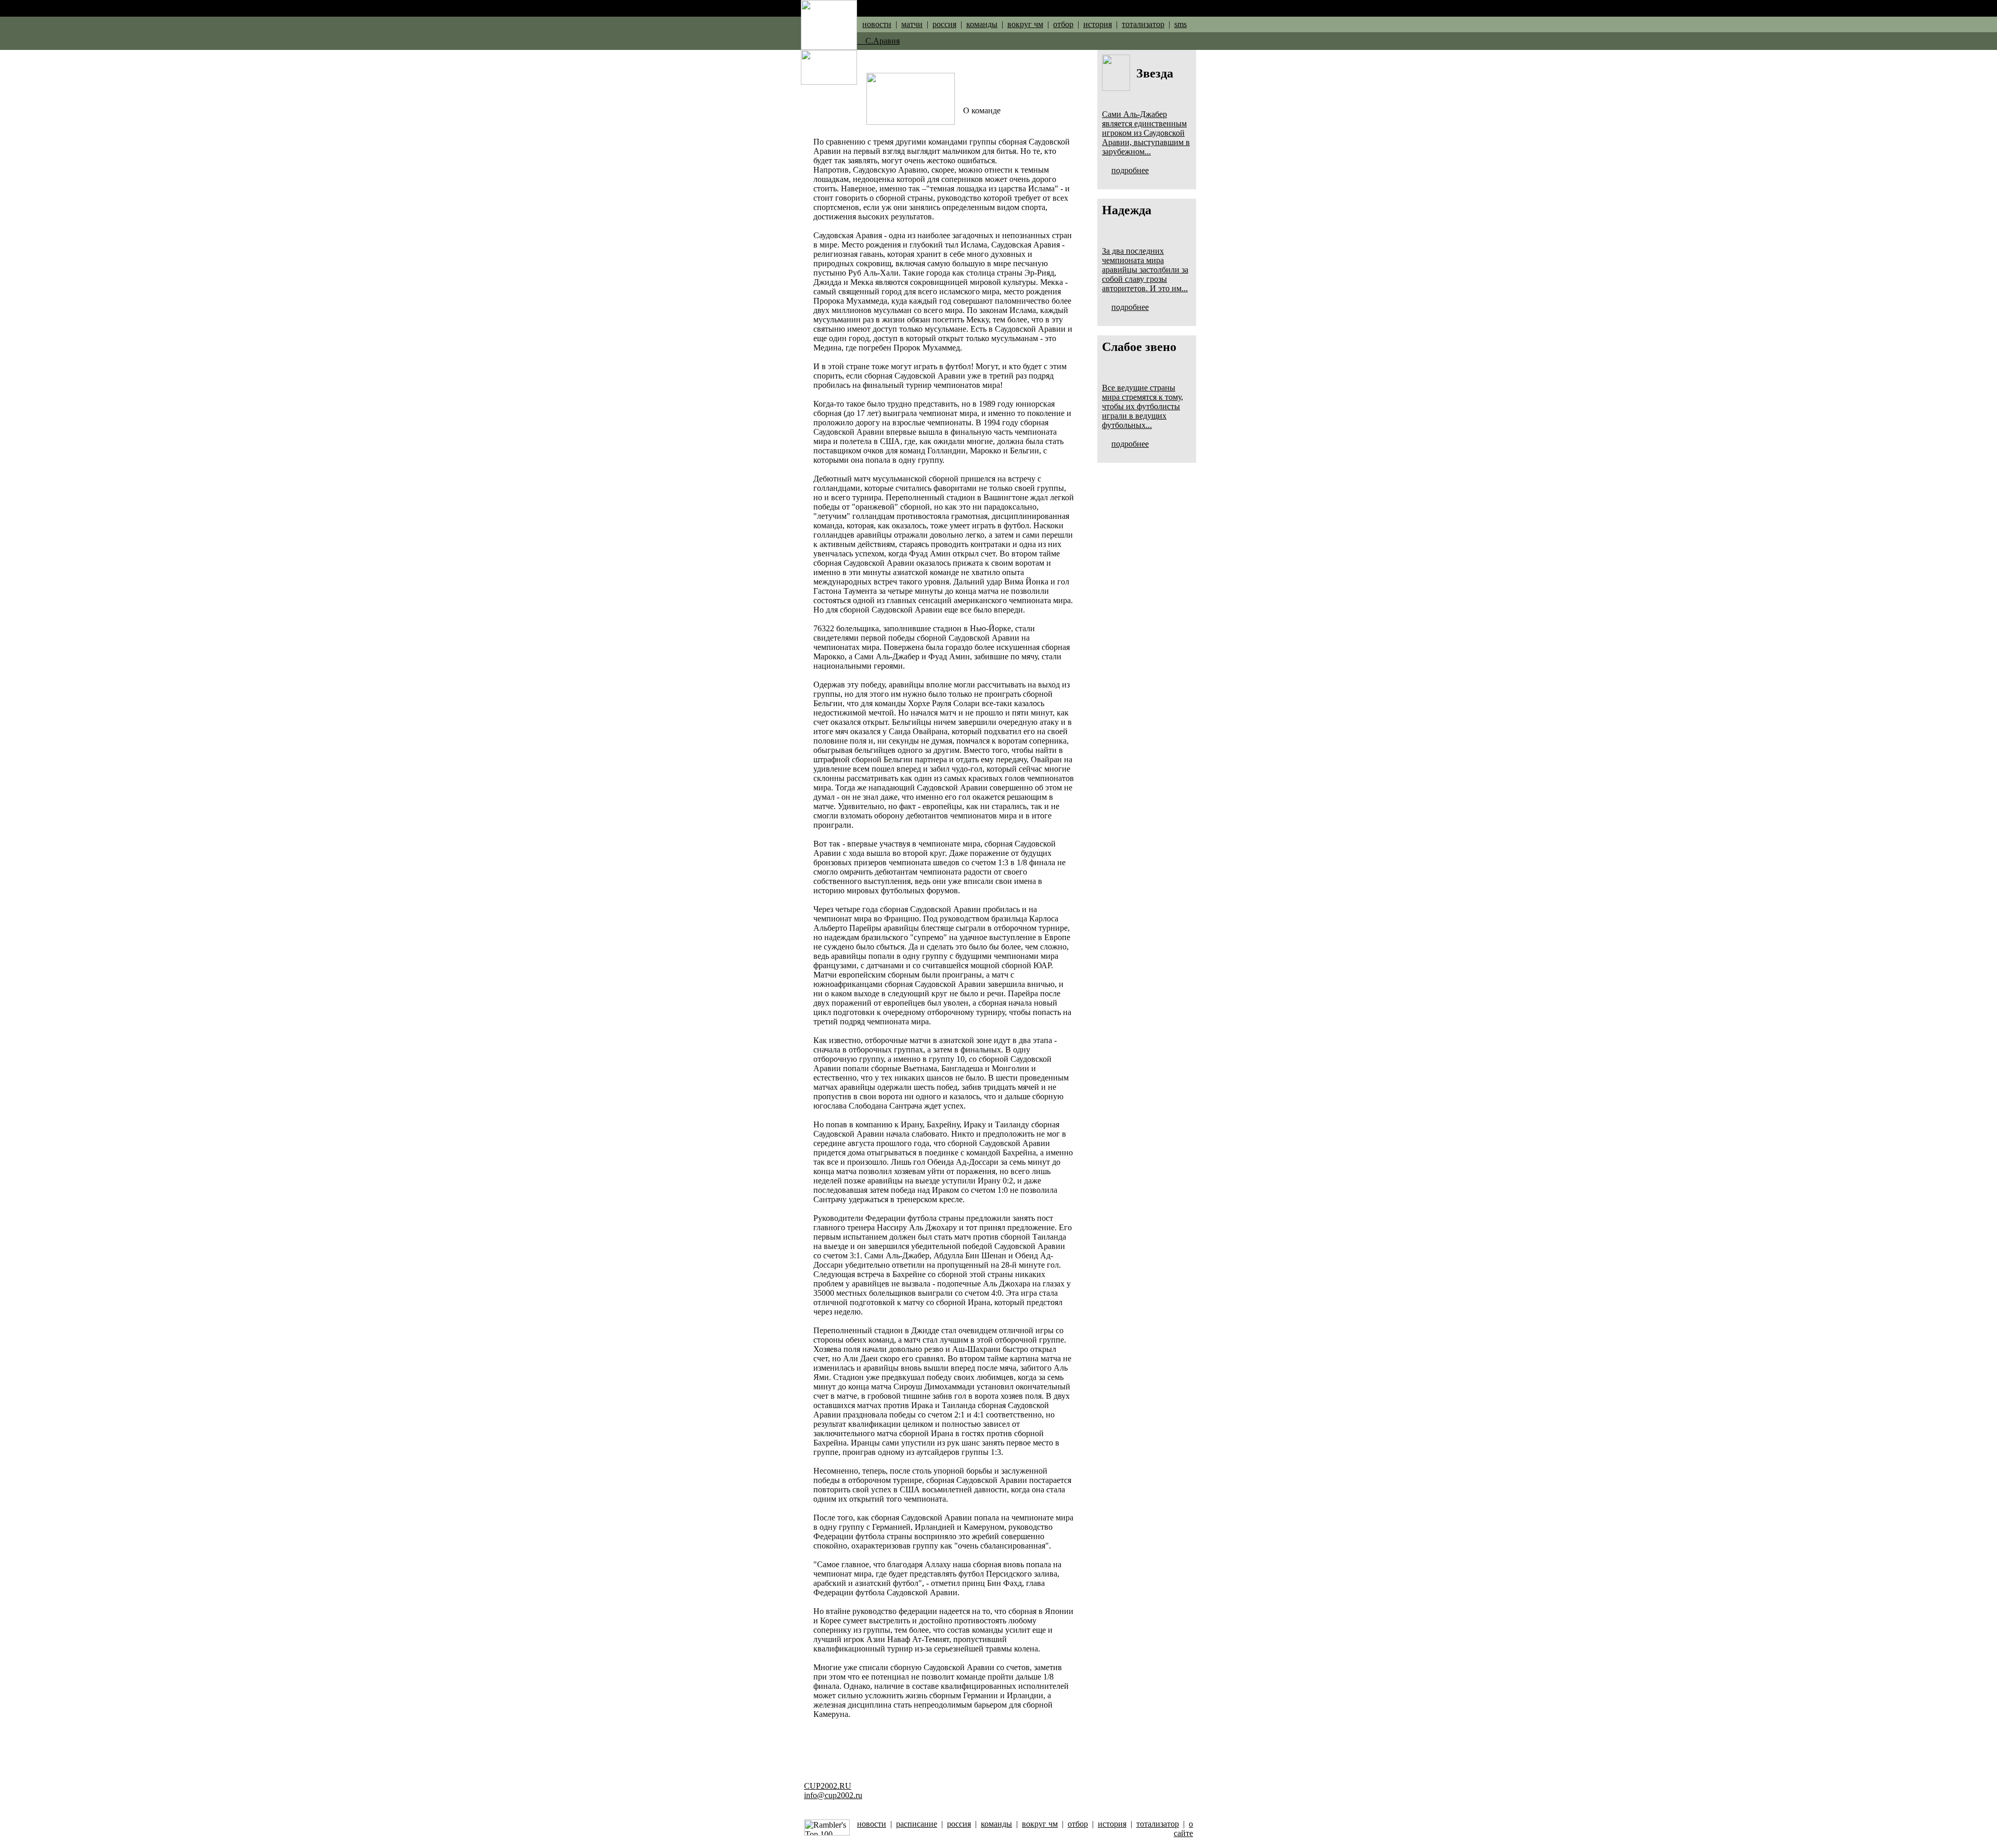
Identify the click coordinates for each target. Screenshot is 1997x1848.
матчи (912, 24)
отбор (1063, 24)
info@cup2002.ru (833, 1795)
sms (1181, 24)
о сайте (1183, 1829)
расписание (917, 1824)
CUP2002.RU (828, 1786)
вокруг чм (1025, 24)
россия (944, 24)
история (1098, 24)
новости (877, 24)
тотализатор (1143, 24)
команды (982, 24)
